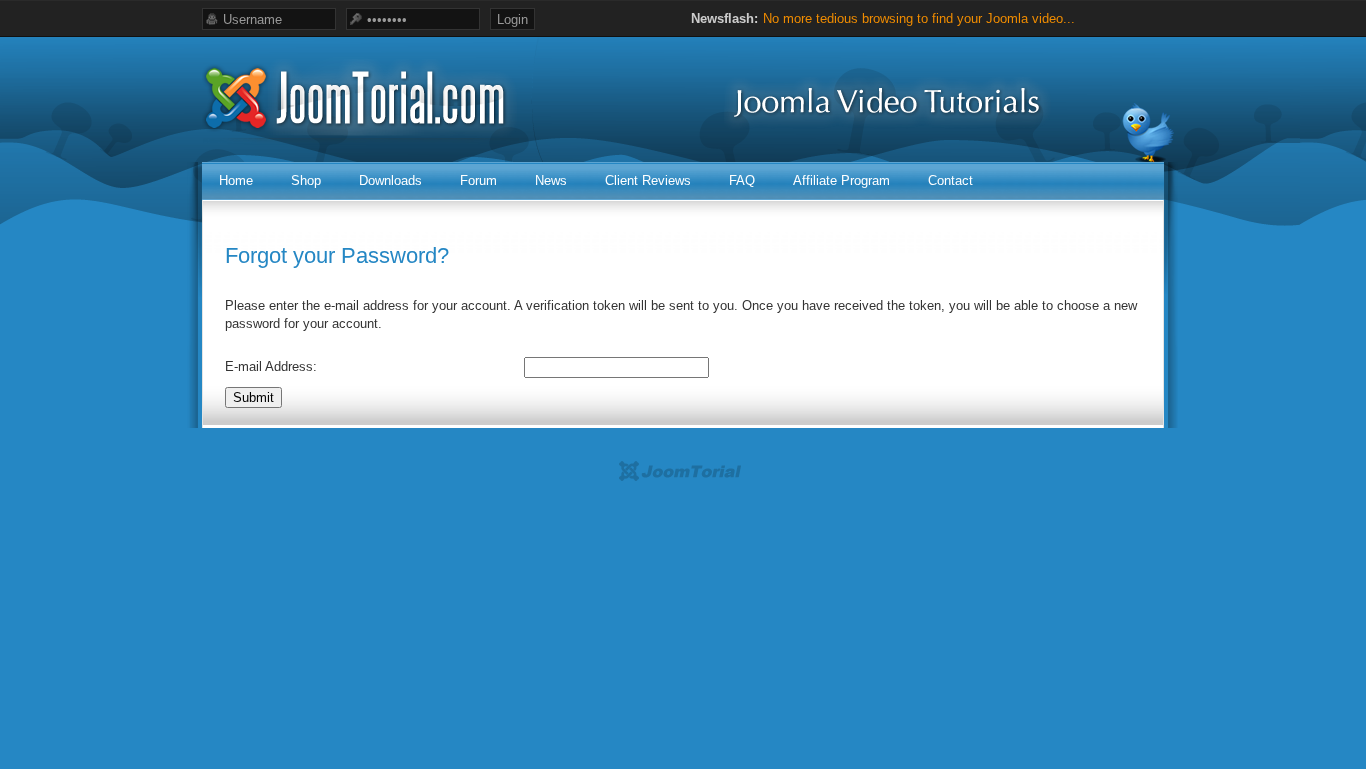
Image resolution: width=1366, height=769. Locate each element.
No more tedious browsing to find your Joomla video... (919, 18)
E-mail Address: (271, 366)
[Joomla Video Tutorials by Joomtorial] (683, 546)
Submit (253, 397)
